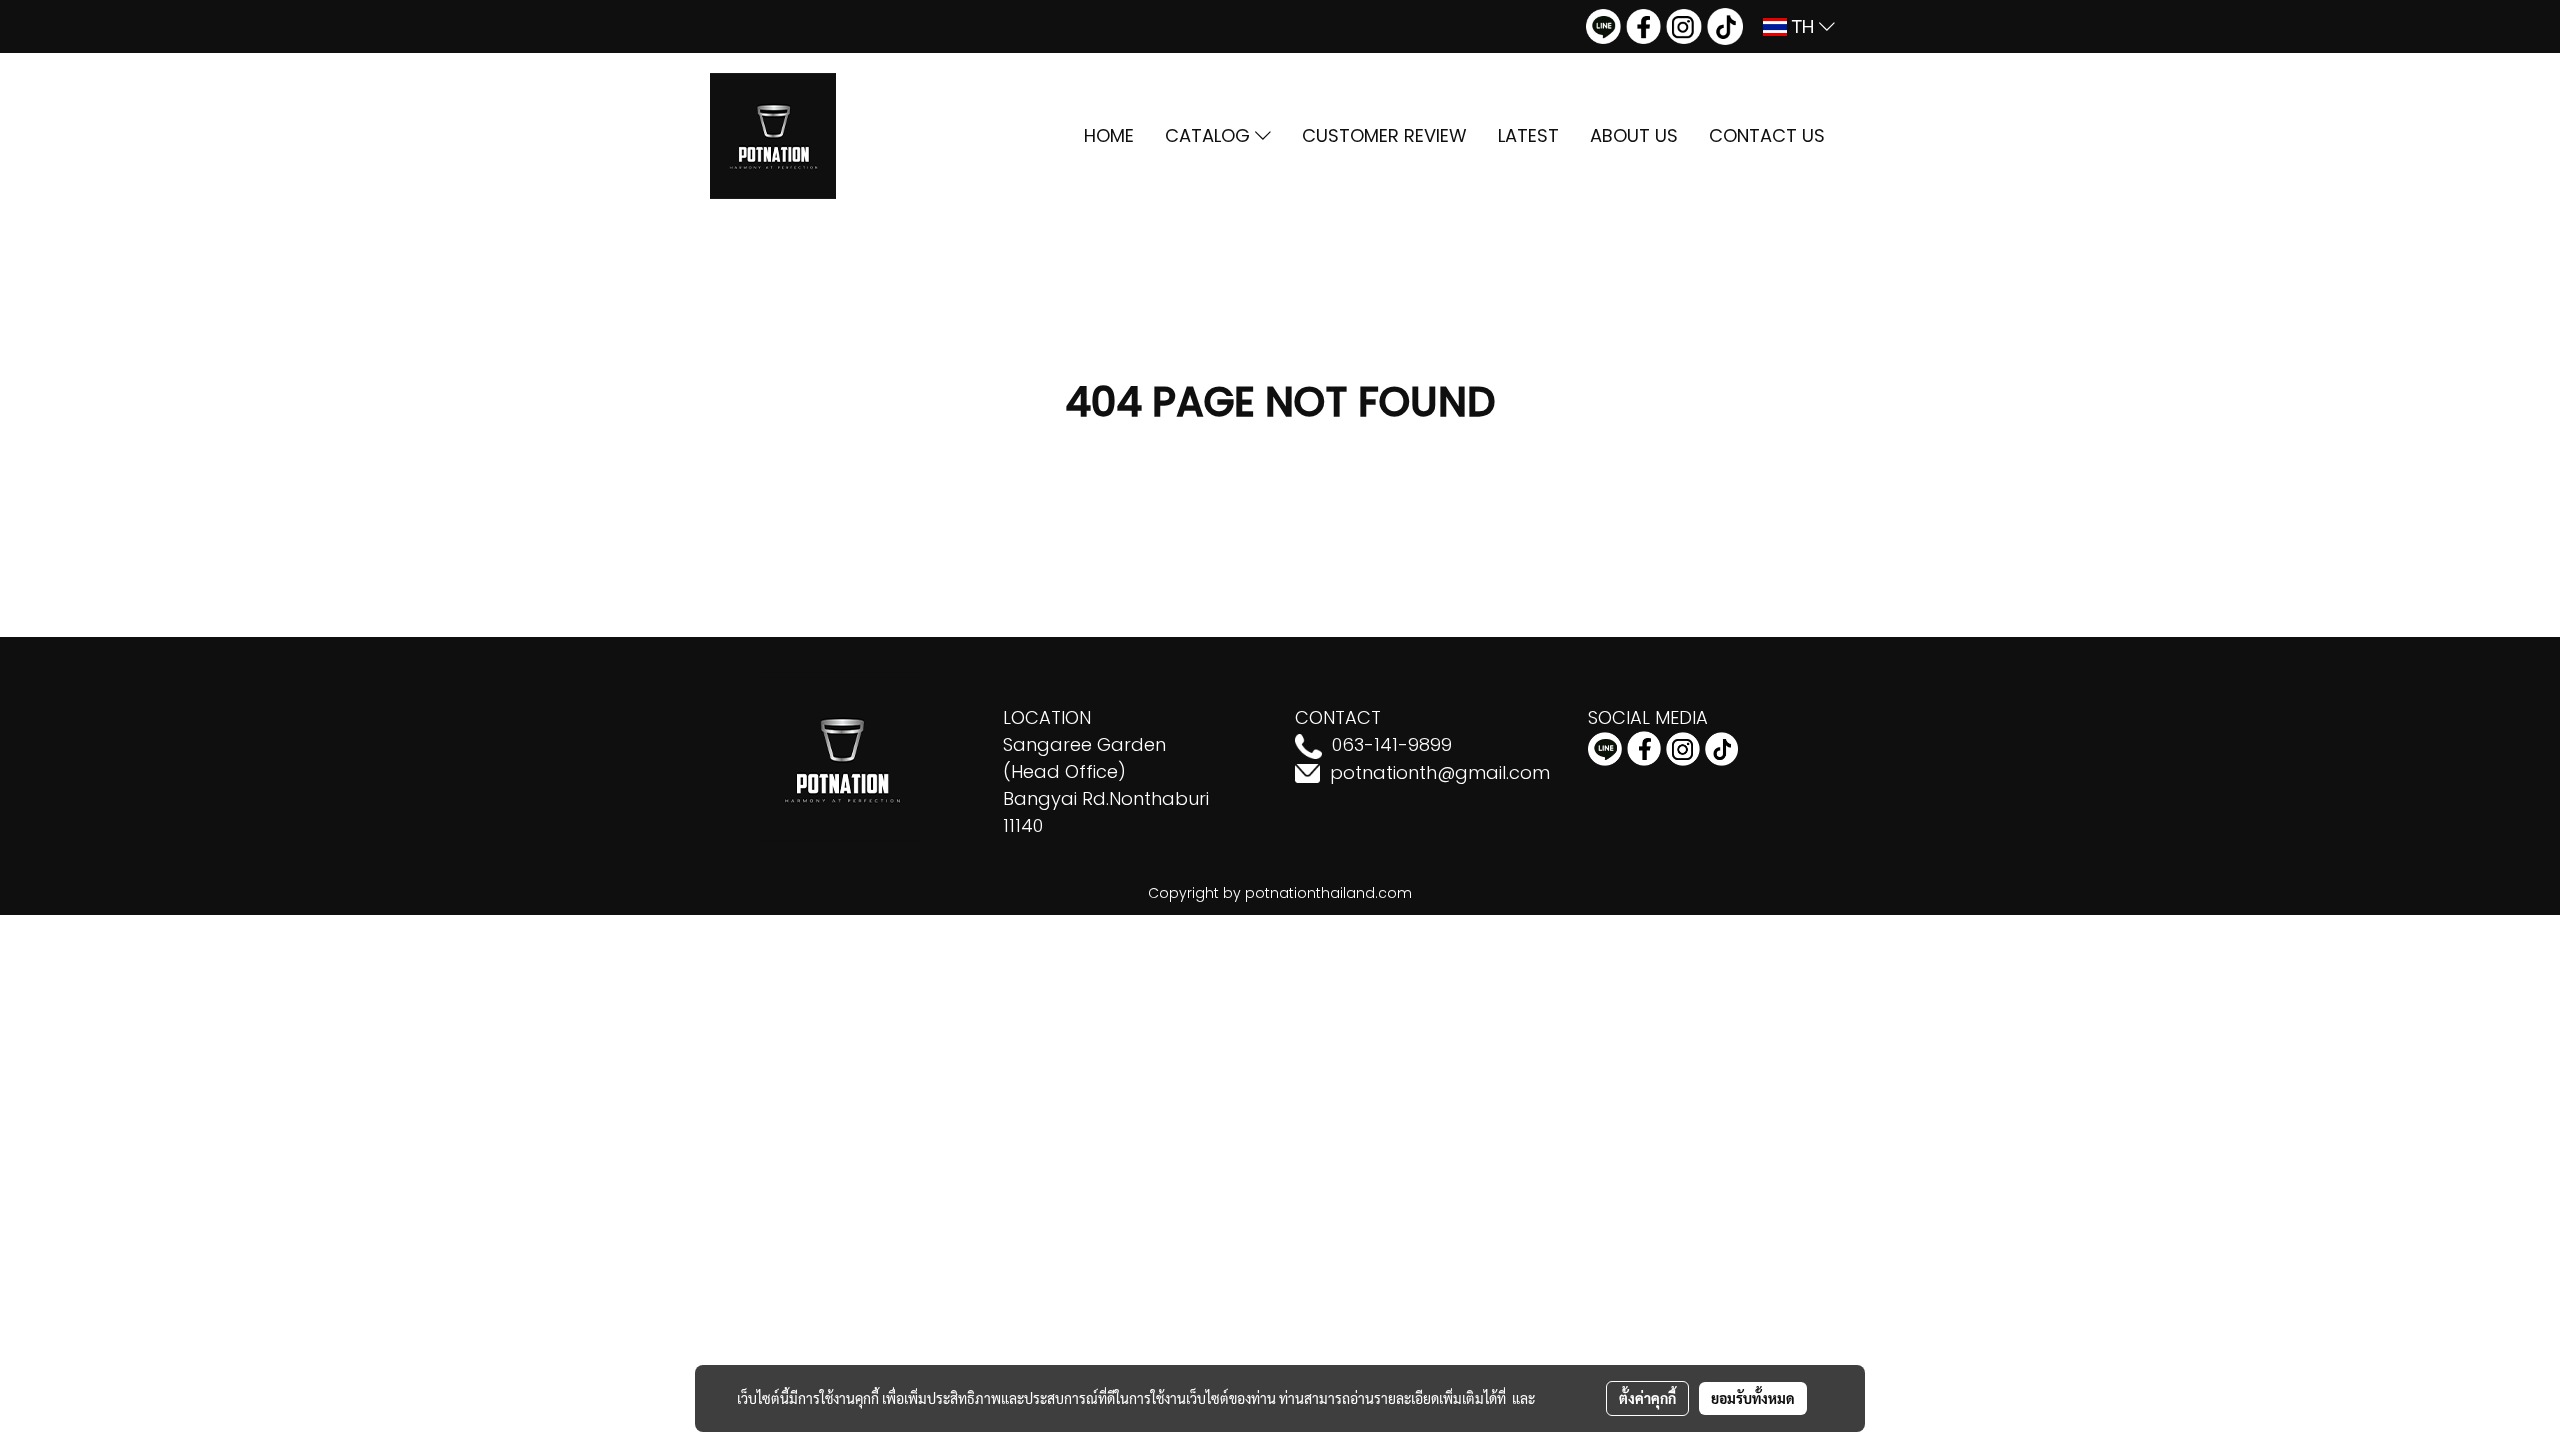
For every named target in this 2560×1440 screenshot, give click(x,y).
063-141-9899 (1392, 744)
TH (1803, 26)
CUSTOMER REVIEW (1384, 135)
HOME (1109, 135)
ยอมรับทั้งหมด (1753, 1398)
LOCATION (1047, 717)
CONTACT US (1767, 135)
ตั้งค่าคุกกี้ (1647, 1398)
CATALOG (1210, 135)
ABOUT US (1634, 135)
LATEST (1528, 135)
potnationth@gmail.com (1440, 772)
